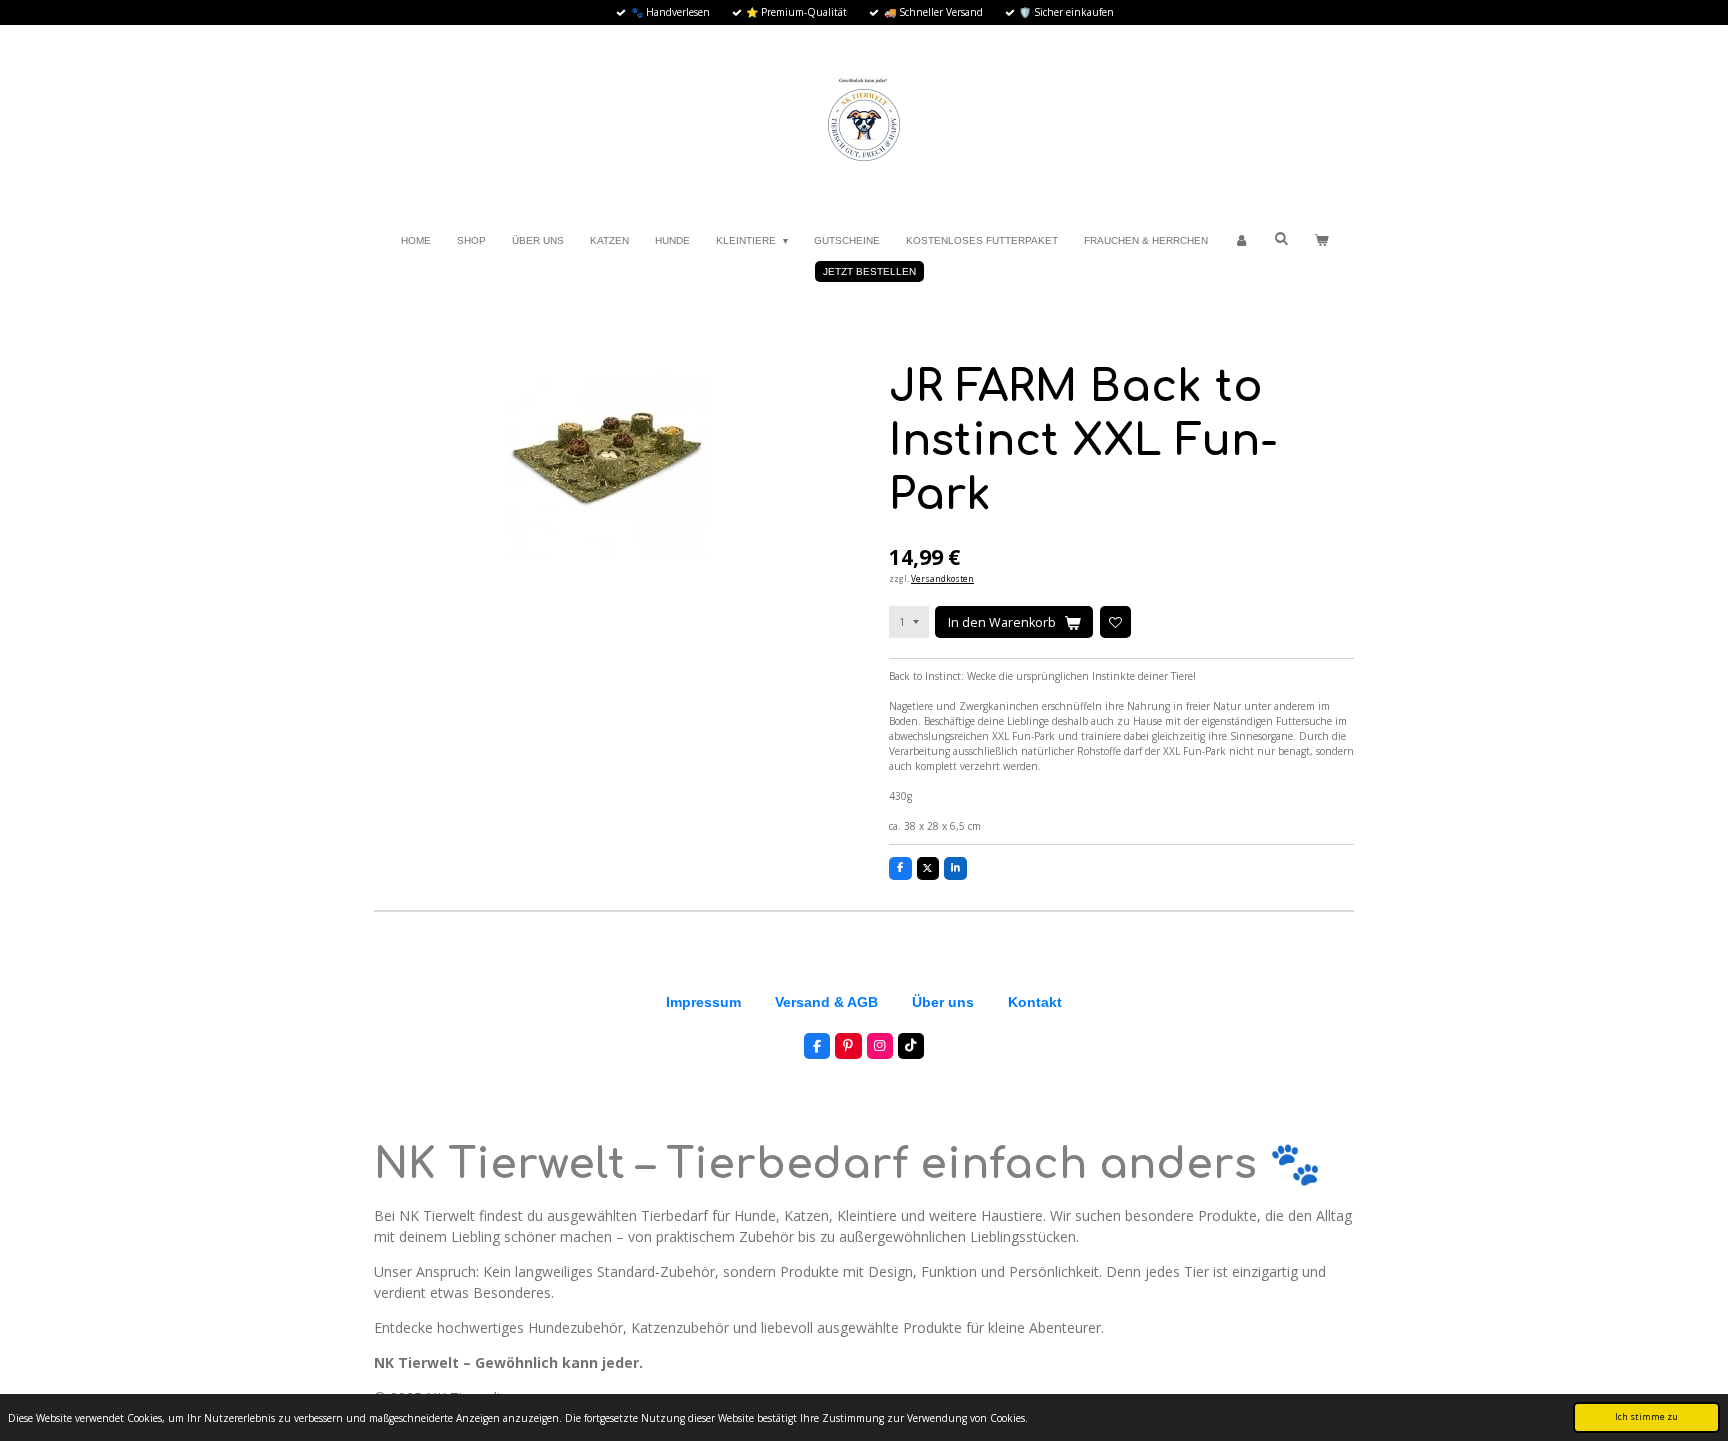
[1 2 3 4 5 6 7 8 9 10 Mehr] (909, 621)
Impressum (703, 1002)
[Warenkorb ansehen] (1321, 240)
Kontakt (1035, 1002)
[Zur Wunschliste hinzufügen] (1115, 621)
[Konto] (1241, 240)
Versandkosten (942, 578)
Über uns (943, 1002)
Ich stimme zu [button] (1646, 1416)
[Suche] (1281, 238)
